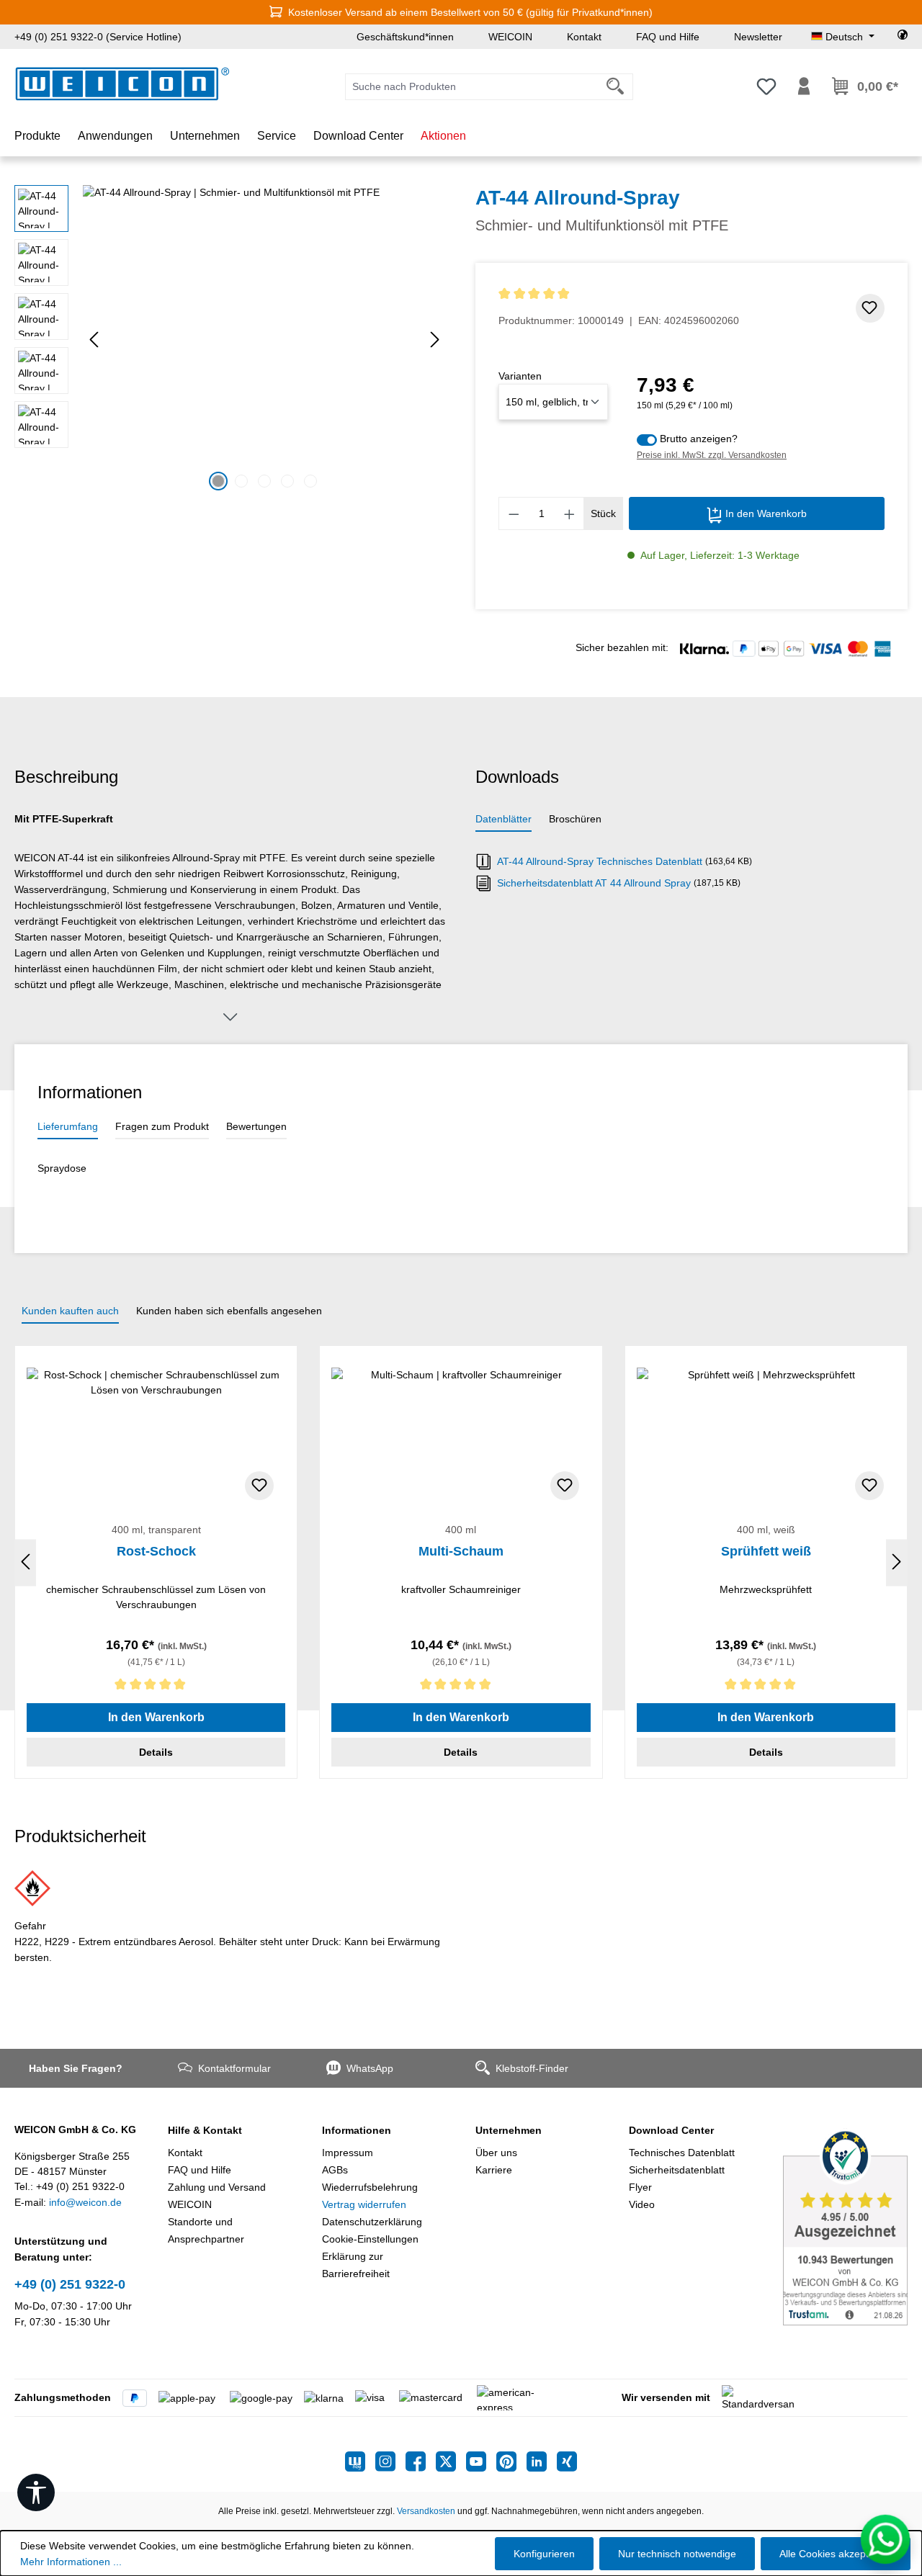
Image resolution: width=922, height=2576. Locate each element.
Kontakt (584, 37)
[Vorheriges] (94, 340)
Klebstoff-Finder (532, 2068)
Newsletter (758, 37)
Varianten (520, 376)
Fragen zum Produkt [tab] (162, 1126)
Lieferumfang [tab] (68, 1126)
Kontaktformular (234, 2068)
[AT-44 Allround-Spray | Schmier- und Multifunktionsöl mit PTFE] (264, 340)
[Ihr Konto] (804, 86)
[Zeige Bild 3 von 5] (264, 481)
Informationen (357, 2130)
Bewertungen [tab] (256, 1126)
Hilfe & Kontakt (205, 2130)
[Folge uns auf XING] (567, 2461)
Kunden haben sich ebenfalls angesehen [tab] (229, 1311)
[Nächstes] (435, 340)
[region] (230, 340)
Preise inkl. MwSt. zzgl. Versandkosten (712, 455)
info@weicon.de (85, 2202)
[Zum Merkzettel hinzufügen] (870, 308)
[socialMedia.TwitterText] (451, 2461)
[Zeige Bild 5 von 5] (310, 481)
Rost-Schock (156, 1551)
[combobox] (472, 87)
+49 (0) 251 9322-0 (70, 2284)
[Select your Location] (903, 37)
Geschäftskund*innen (405, 37)
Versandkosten (426, 2511)
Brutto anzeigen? (699, 439)
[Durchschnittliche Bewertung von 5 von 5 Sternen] (619, 294)
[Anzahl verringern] (514, 513)
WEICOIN (510, 37)
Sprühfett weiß (766, 1551)
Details (156, 1752)
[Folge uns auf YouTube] (481, 2461)
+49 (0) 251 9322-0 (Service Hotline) (98, 37)
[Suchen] (616, 87)
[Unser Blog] (360, 2461)
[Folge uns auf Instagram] (390, 2461)
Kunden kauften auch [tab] (70, 1311)
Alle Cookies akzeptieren (836, 2554)
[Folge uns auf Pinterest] (511, 2461)
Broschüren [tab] (575, 819)
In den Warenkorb (765, 513)
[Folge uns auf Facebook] (421, 2461)
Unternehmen (509, 2130)
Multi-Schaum (461, 1551)
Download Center (671, 2130)
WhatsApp (370, 2068)
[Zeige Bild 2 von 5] (241, 481)
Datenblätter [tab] (503, 819)
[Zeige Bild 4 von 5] (287, 481)
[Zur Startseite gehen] (122, 84)
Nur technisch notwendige (677, 2554)
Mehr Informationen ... (71, 2562)
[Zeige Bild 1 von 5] (218, 481)
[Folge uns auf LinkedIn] (542, 2461)
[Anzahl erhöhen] (570, 513)
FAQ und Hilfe (668, 37)
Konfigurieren (544, 2554)
